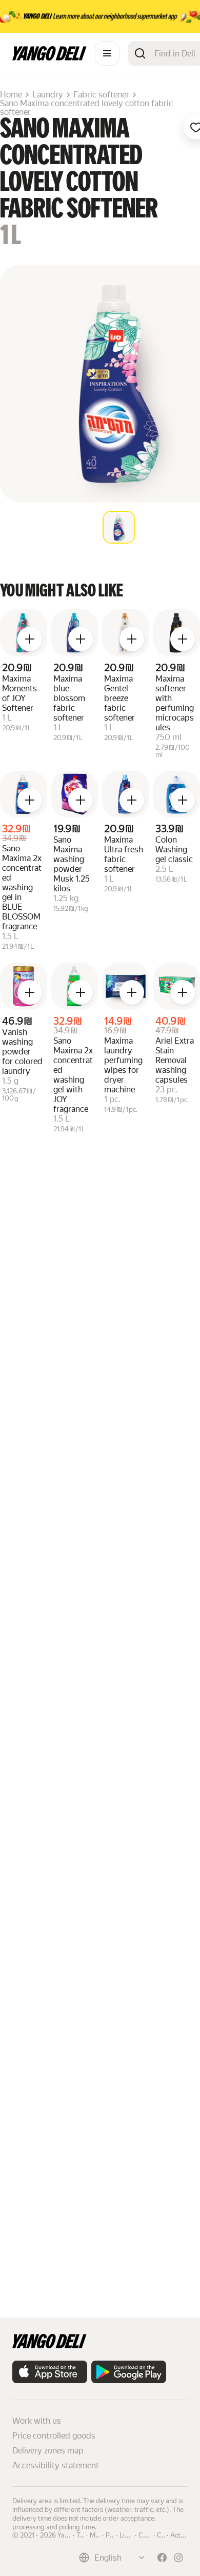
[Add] (30, 639)
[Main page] (49, 58)
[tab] (119, 527)
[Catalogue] (107, 53)
